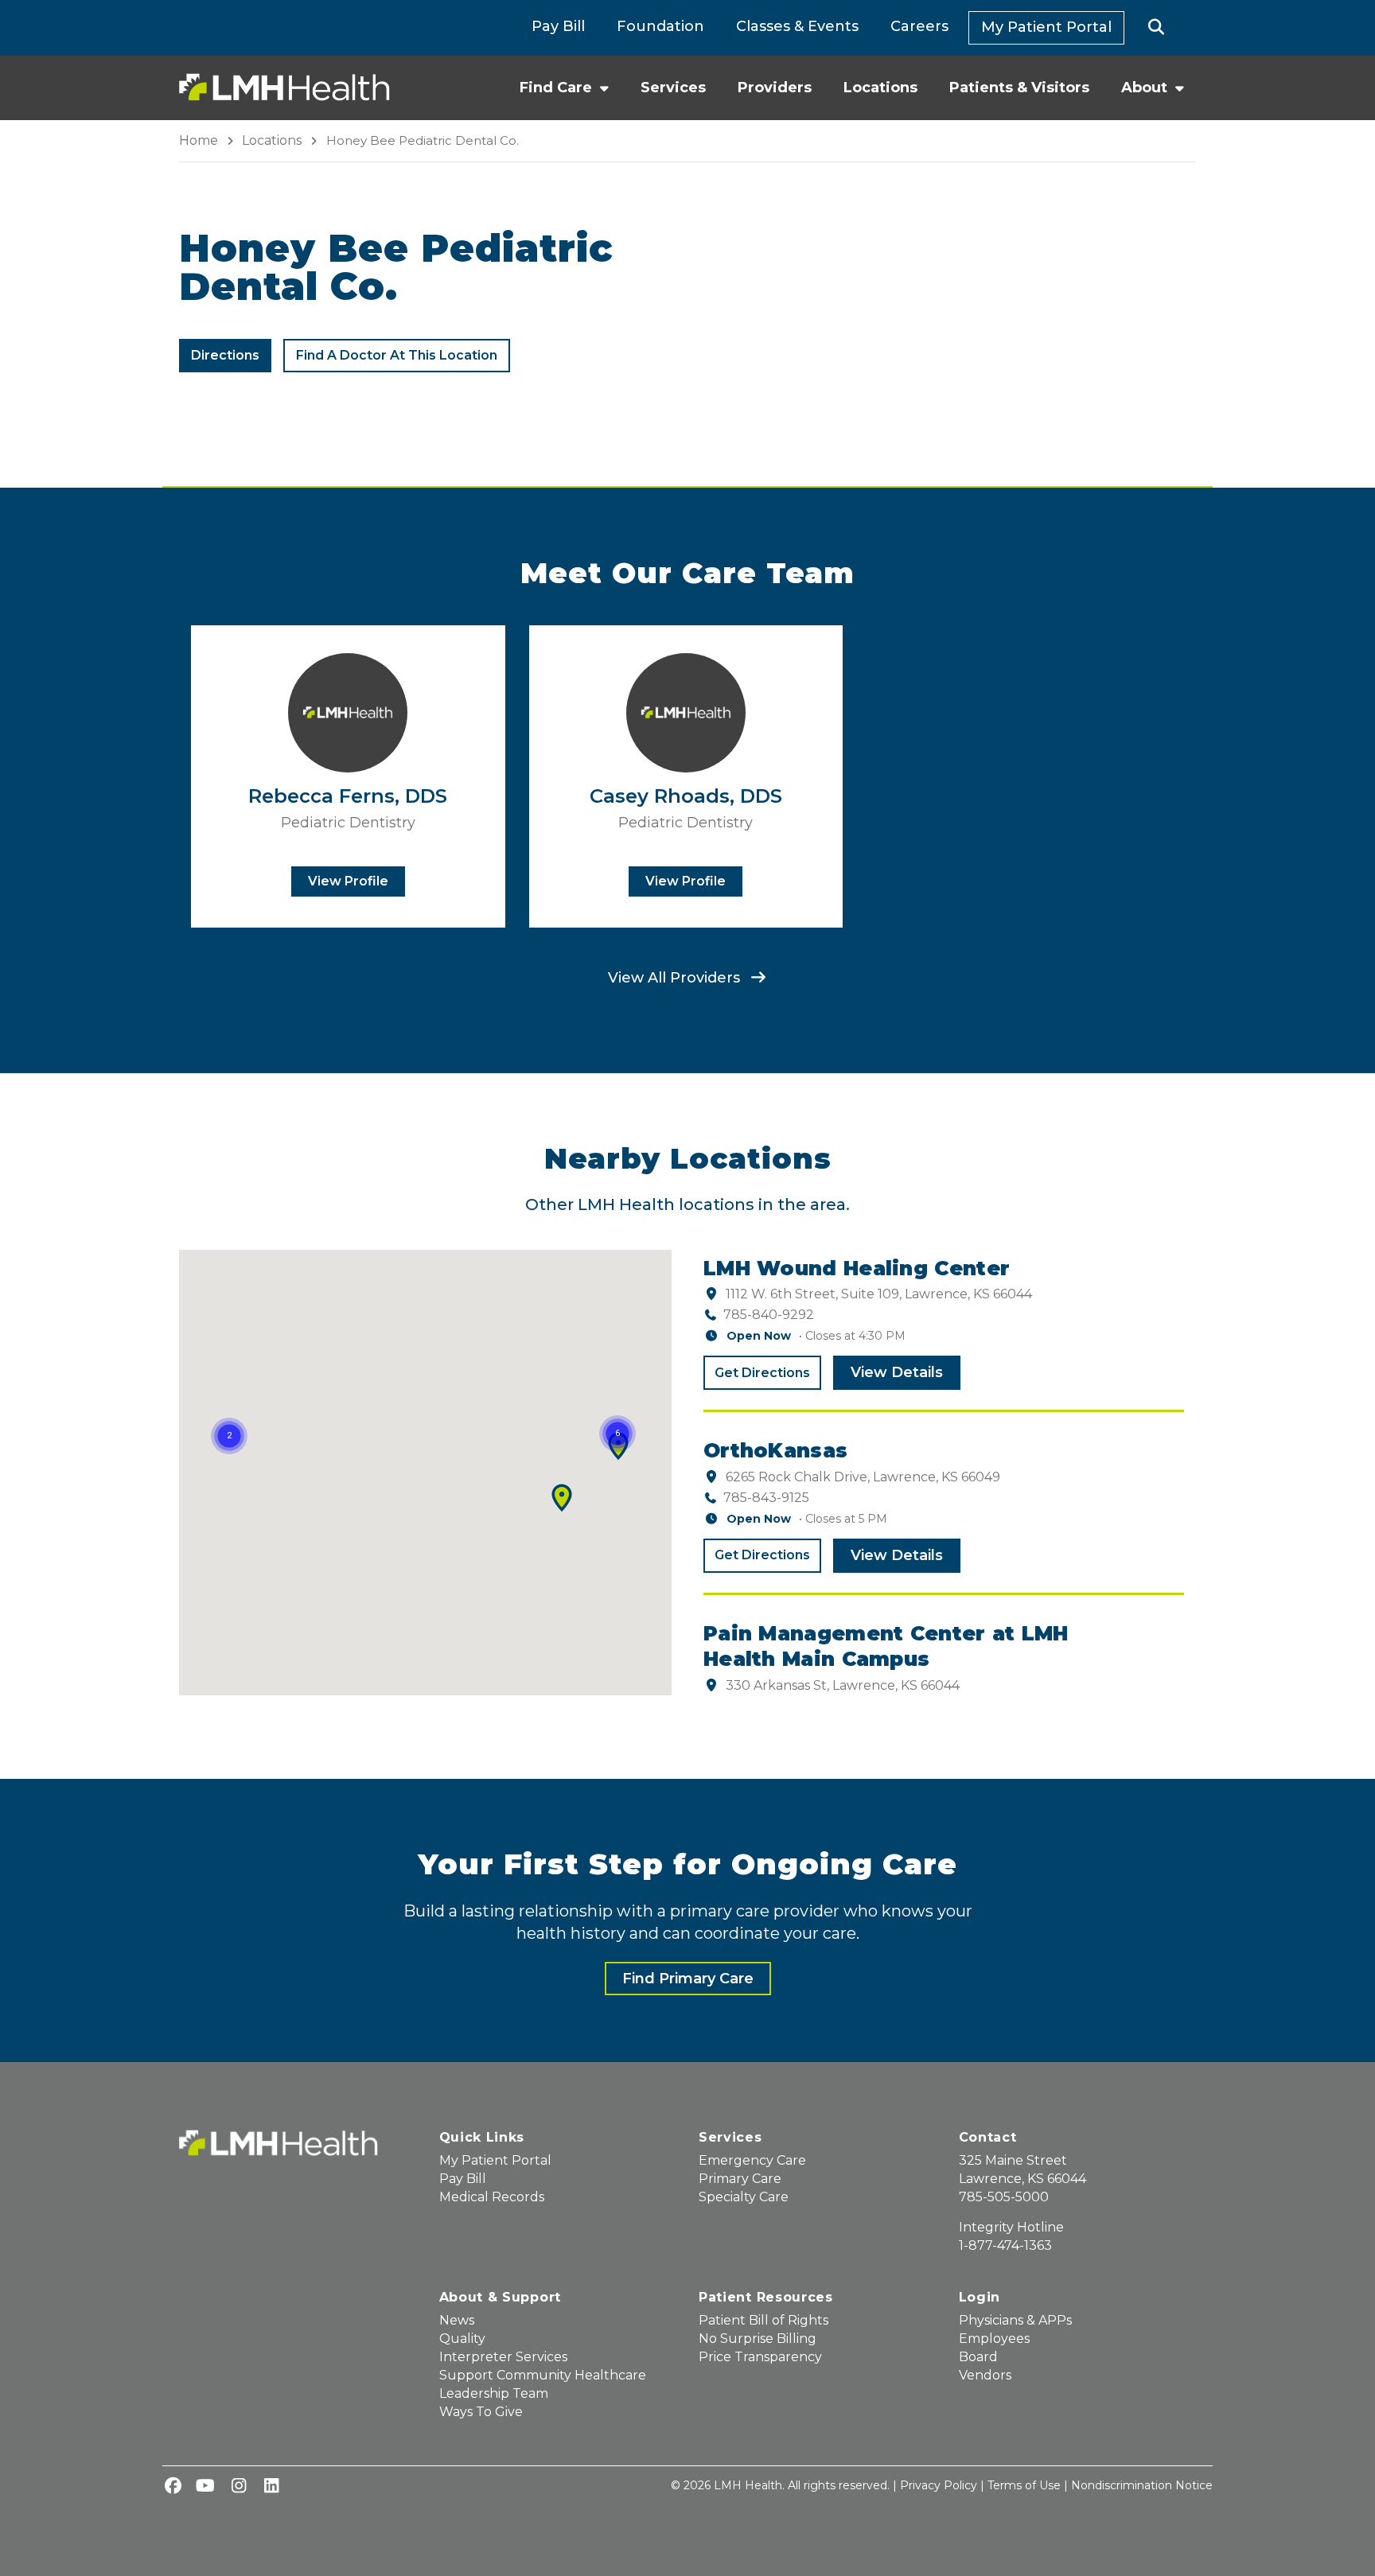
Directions (231, 360)
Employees (994, 2339)
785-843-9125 (766, 1498)
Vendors (985, 2375)
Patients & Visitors (1019, 88)
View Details (897, 1372)
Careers (919, 26)
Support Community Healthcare (543, 2375)
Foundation (660, 26)
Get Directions (762, 1373)
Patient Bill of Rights (763, 2320)
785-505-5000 (1004, 2197)
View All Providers (676, 978)
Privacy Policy (939, 2485)
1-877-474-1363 (1005, 2245)
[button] (1157, 28)
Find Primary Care (688, 1979)
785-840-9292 (769, 1315)
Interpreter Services (503, 2357)
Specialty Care (744, 2197)
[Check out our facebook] (173, 2487)
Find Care (556, 88)
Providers (775, 88)
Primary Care (740, 2179)
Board (978, 2357)
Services (673, 88)
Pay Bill (558, 26)
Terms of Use (1024, 2485)
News (457, 2320)
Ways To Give (481, 2412)
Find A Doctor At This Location (397, 355)
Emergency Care (752, 2160)
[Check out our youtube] (205, 2487)
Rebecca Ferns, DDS (348, 796)
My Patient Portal (1046, 27)
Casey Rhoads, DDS (686, 796)
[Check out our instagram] (239, 2487)
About (1144, 88)
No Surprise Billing (758, 2339)
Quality (462, 2339)
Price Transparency (760, 2357)
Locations (880, 88)
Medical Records (492, 2197)
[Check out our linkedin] (271, 2487)
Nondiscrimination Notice (1142, 2485)
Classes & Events (797, 26)
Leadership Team (494, 2393)
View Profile (348, 881)
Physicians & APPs (1015, 2320)
